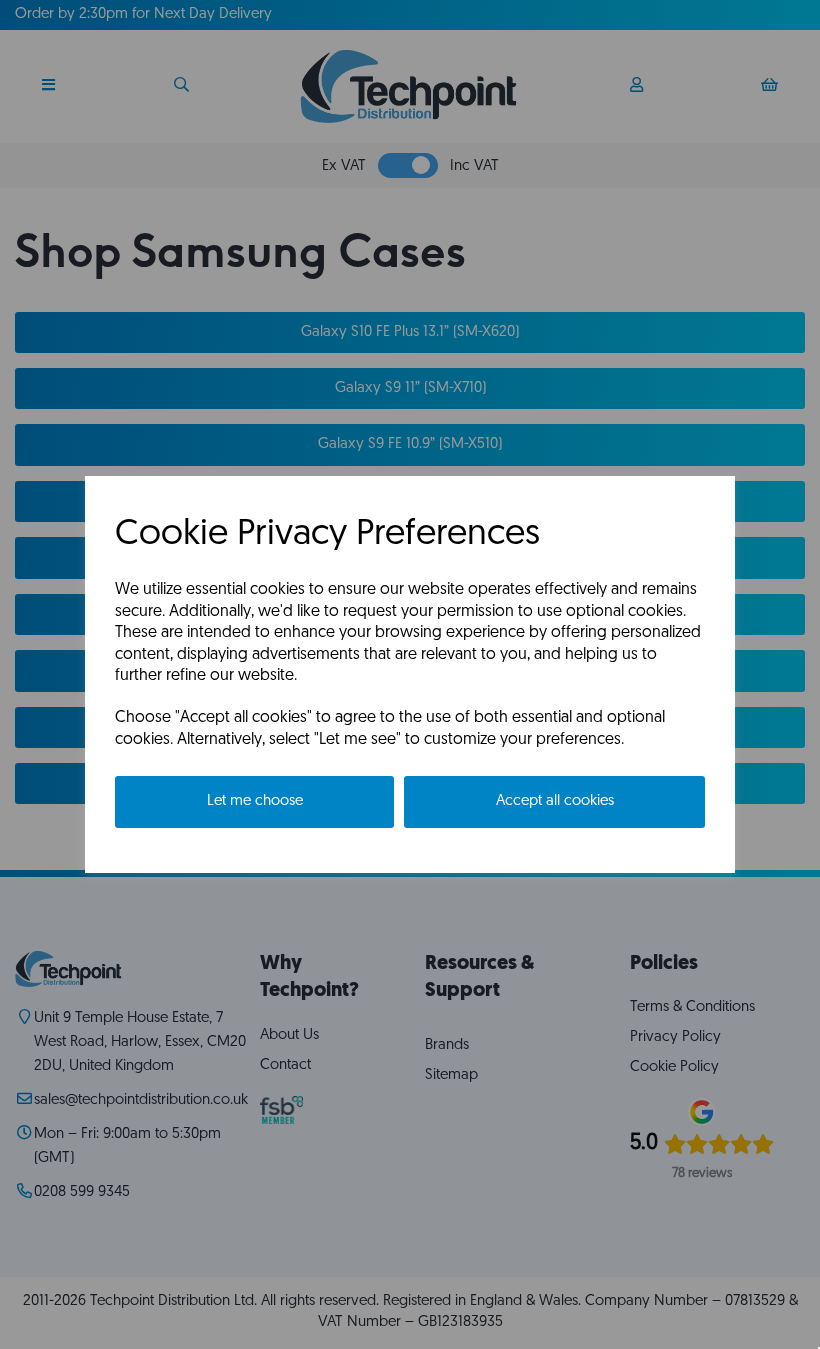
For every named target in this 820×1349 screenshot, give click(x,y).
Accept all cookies (555, 801)
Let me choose (255, 801)
